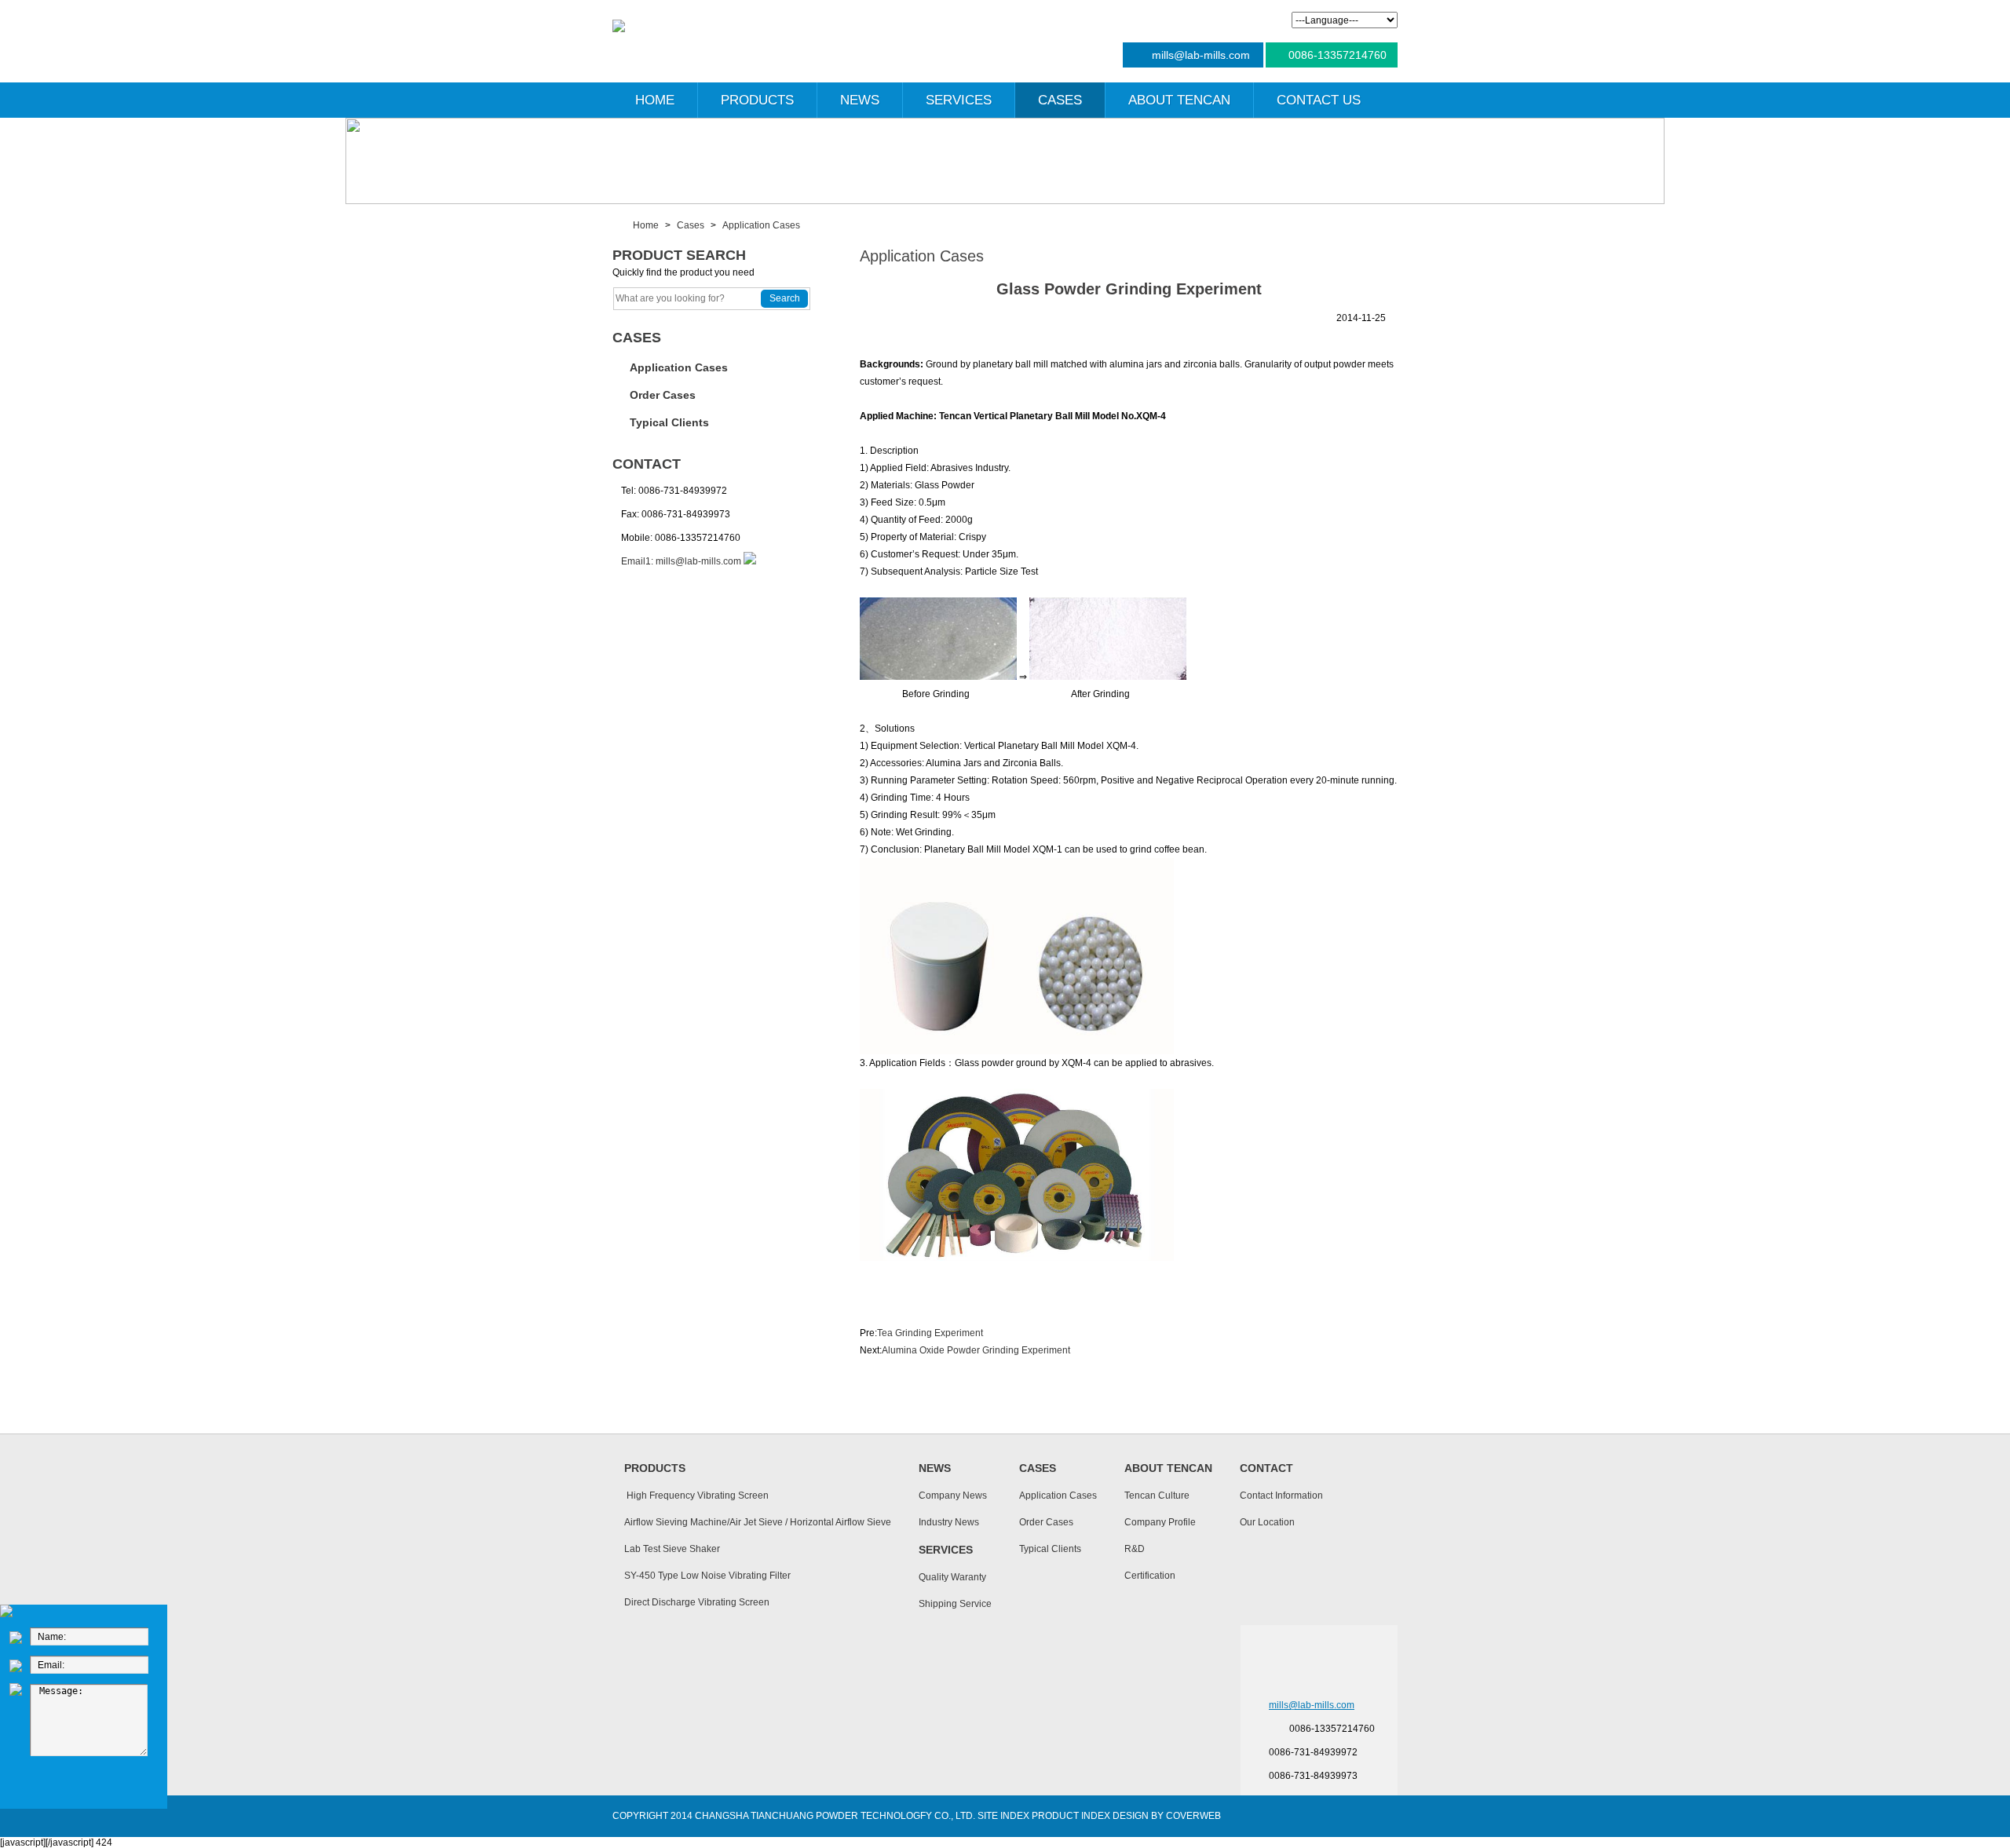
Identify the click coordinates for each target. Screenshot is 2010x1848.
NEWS (860, 100)
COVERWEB (1193, 1816)
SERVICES (959, 100)
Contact (1266, 1468)
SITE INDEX (1003, 1816)
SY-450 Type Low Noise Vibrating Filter (707, 1576)
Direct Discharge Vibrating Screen (697, 1602)
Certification (1150, 1576)
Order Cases (663, 395)
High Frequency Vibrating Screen (696, 1496)
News (935, 1468)
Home (646, 225)
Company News (953, 1496)
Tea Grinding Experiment (930, 1333)
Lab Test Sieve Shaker (672, 1549)
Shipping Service (955, 1604)
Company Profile (1160, 1522)
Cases (691, 225)
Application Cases (761, 225)
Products (655, 1468)
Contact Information (1281, 1496)
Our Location (1267, 1522)
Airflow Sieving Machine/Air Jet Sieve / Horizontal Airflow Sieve (758, 1522)
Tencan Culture (1157, 1496)
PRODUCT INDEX (1071, 1816)
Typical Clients (669, 422)
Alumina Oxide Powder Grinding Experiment (976, 1350)
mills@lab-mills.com (1201, 55)
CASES (1060, 100)
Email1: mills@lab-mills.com (681, 561)
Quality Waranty (952, 1577)
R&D (1135, 1549)
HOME (655, 100)
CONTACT (647, 464)
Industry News (949, 1522)
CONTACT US (1319, 100)
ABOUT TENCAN (1179, 100)
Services (946, 1550)
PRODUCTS (757, 100)
